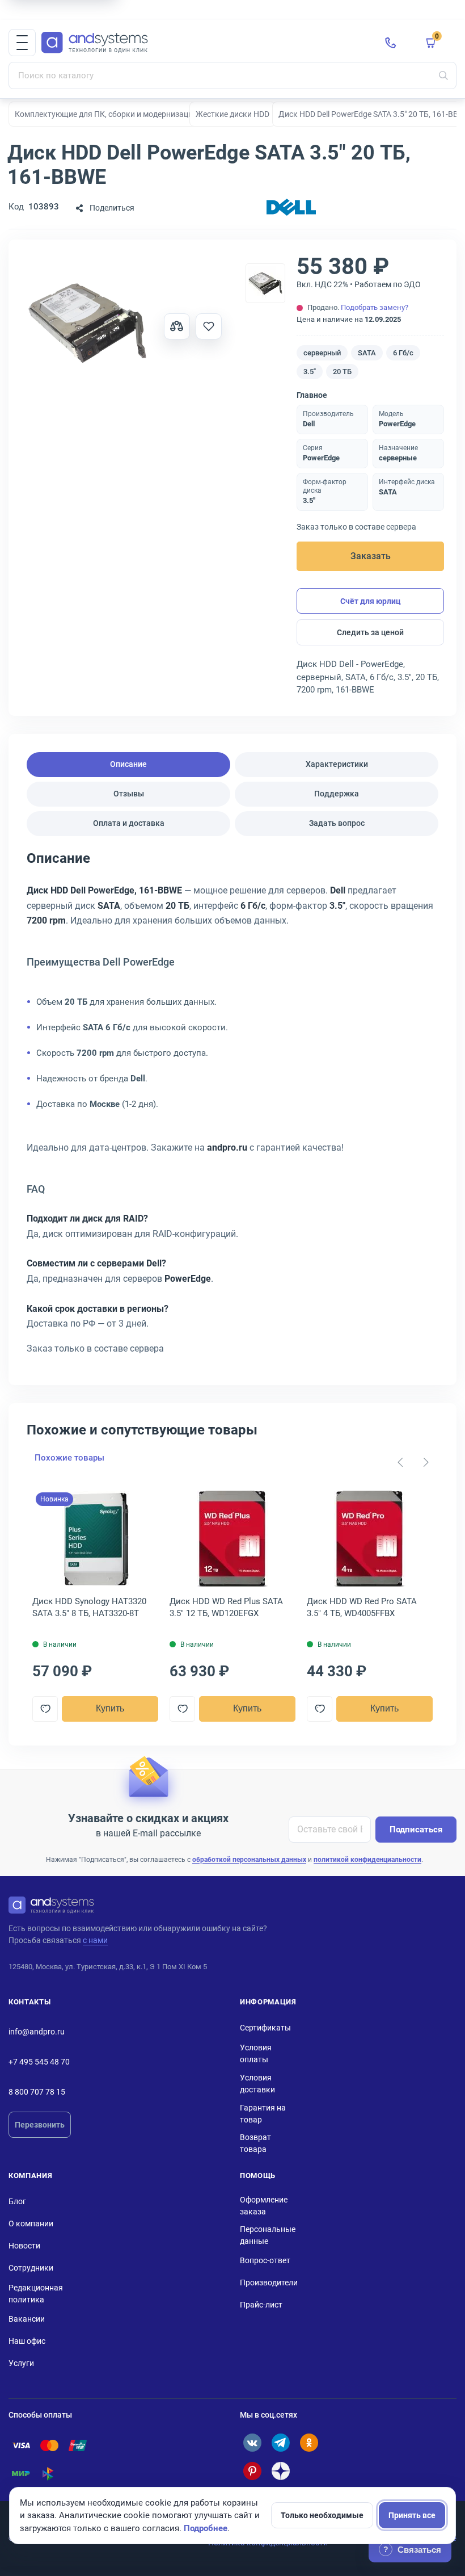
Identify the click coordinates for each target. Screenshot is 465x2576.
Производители (269, 2283)
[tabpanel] (232, 1107)
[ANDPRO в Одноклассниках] (309, 2443)
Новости (24, 2246)
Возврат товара (255, 2143)
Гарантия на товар (263, 2114)
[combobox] (232, 75)
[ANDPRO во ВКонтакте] (252, 2443)
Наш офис (27, 2341)
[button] (22, 43)
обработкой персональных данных (249, 1860)
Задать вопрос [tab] (337, 823)
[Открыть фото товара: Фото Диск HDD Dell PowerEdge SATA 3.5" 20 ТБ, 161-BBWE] (87, 322)
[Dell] (291, 208)
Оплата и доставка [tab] (129, 823)
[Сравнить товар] (177, 326)
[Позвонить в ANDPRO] (391, 43)
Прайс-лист (261, 2305)
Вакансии (27, 2319)
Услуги (21, 2363)
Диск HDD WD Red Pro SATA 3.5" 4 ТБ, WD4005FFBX (362, 1607)
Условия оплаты (256, 2053)
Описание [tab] (128, 764)
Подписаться (416, 1830)
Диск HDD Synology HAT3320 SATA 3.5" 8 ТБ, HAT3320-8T (89, 1607)
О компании (31, 2223)
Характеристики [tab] (337, 764)
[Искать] (443, 75)
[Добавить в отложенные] (209, 326)
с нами (95, 1940)
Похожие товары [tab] (69, 1458)
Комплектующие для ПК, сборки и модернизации (106, 114)
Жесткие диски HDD (232, 114)
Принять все (412, 2515)
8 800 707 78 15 (37, 2092)
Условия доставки (257, 2084)
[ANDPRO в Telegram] (281, 2443)
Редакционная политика (36, 2294)
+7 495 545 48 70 (39, 2062)
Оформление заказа (264, 2206)
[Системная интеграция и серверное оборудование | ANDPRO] (204, 43)
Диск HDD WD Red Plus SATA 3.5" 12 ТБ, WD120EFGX (226, 1607)
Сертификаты (265, 2028)
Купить (110, 1708)
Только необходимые (322, 2515)
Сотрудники (31, 2268)
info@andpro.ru (37, 2032)
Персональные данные (268, 2235)
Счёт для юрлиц (371, 601)
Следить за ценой (370, 632)
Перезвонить (40, 2125)
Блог (17, 2201)
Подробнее (206, 2528)
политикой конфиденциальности (367, 1860)
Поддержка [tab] (337, 794)
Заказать (371, 556)
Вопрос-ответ (265, 2260)
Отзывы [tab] (129, 794)
